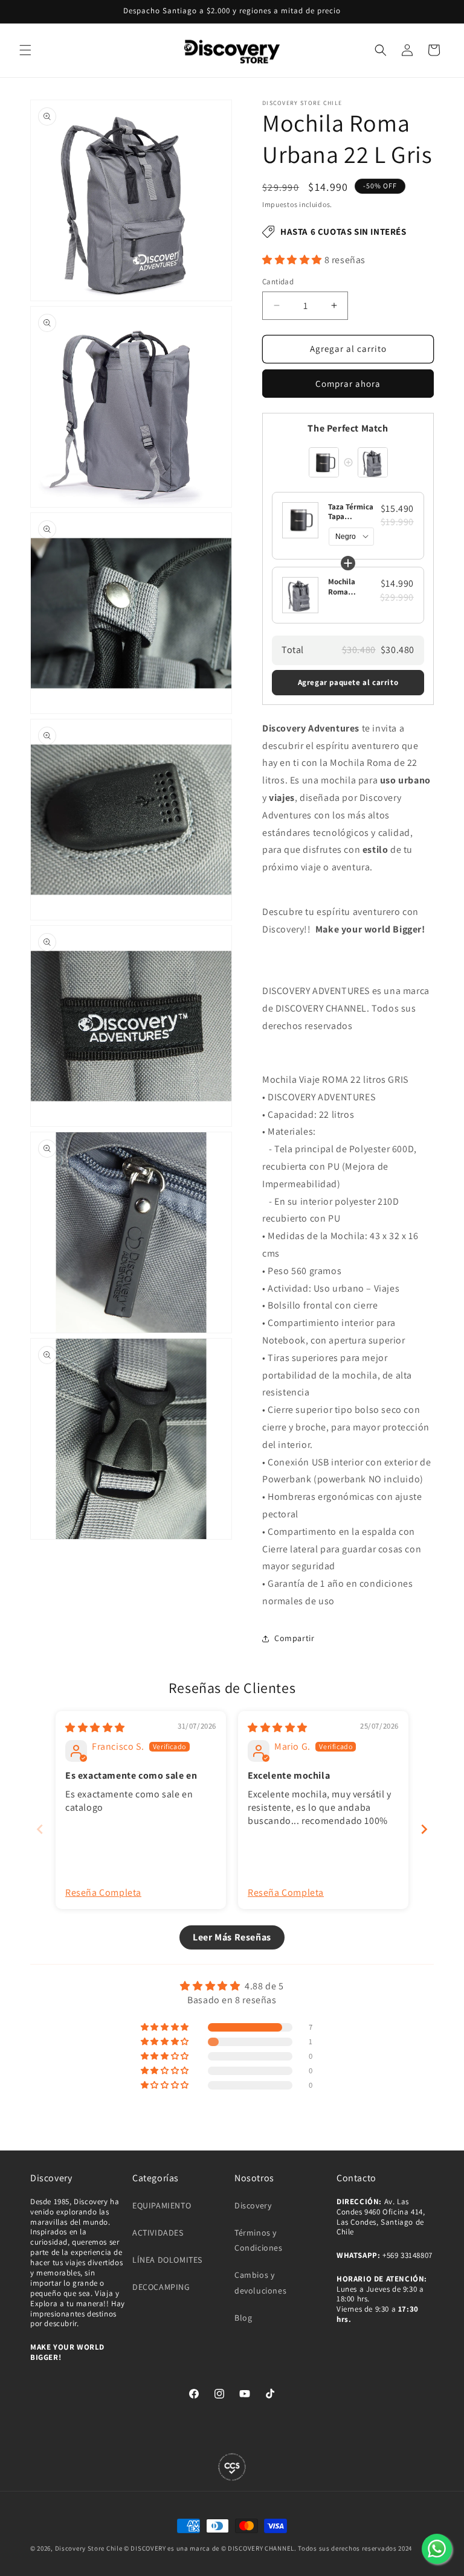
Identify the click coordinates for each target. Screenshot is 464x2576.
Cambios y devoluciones (260, 2282)
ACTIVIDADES (158, 2233)
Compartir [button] (294, 1638)
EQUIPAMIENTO (162, 2205)
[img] (95, 1728)
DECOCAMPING (161, 2287)
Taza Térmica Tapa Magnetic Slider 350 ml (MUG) (351, 512)
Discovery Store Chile (89, 2548)
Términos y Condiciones (259, 2240)
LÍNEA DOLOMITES (167, 2260)
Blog (243, 2318)
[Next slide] (424, 1829)
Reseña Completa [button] (103, 1892)
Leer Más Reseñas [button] (232, 1937)
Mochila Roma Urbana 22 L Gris (349, 587)
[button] (25, 50)
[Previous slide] (40, 1829)
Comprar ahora (348, 384)
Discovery (253, 2205)
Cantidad (278, 282)
